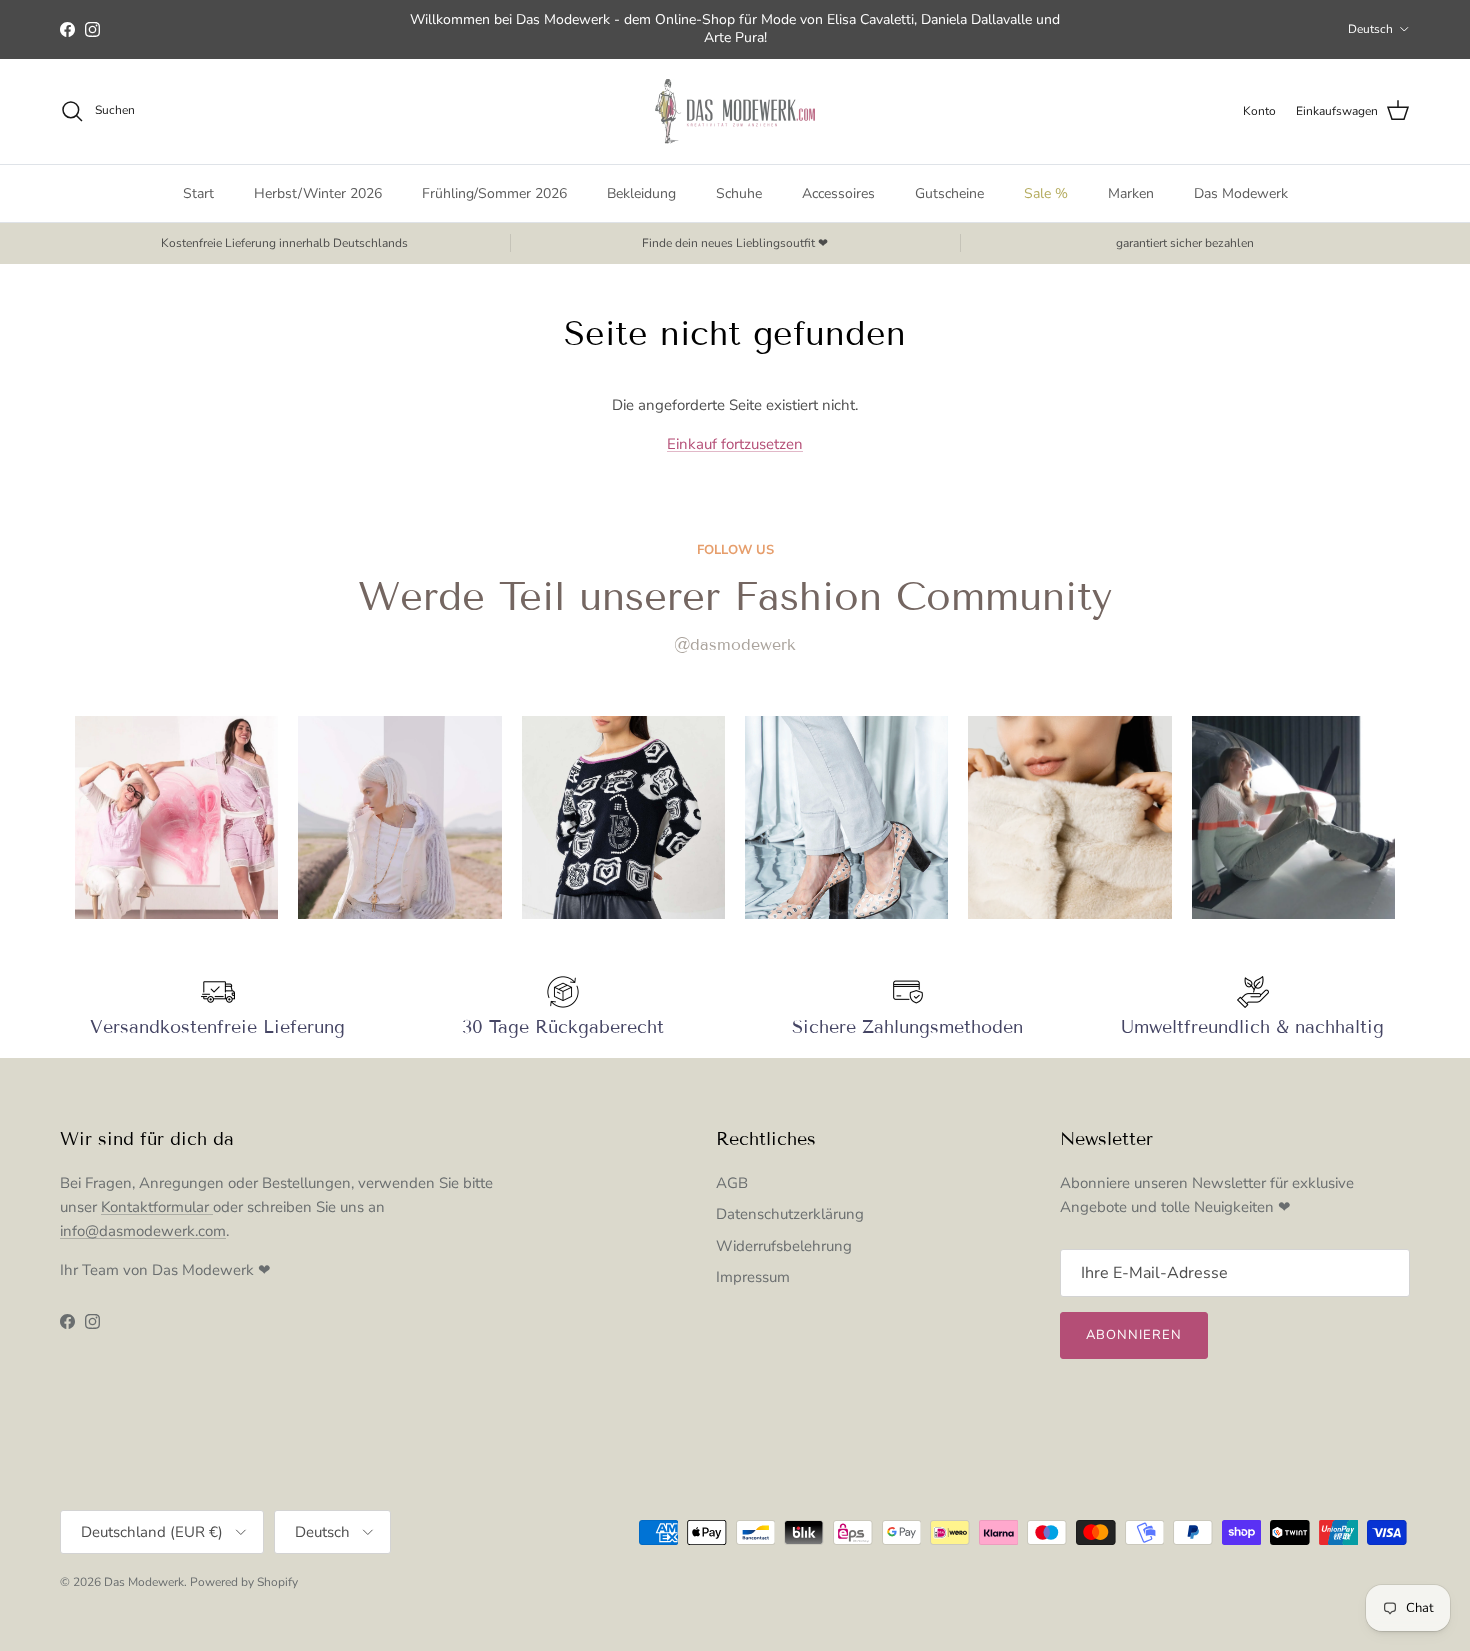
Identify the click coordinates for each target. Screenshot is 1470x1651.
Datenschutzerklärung (790, 1214)
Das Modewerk (1241, 193)
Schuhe (739, 193)
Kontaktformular (157, 1207)
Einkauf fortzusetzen (735, 444)
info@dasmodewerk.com (143, 1231)
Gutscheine (949, 193)
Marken (1131, 193)
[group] (176, 817)
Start (198, 193)
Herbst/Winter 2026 (318, 193)
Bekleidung (641, 193)
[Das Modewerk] (735, 111)
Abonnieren (1134, 1335)
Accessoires (838, 193)
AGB (732, 1183)
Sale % (1046, 193)
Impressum (753, 1277)
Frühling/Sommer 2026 (494, 193)
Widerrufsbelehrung (784, 1246)
